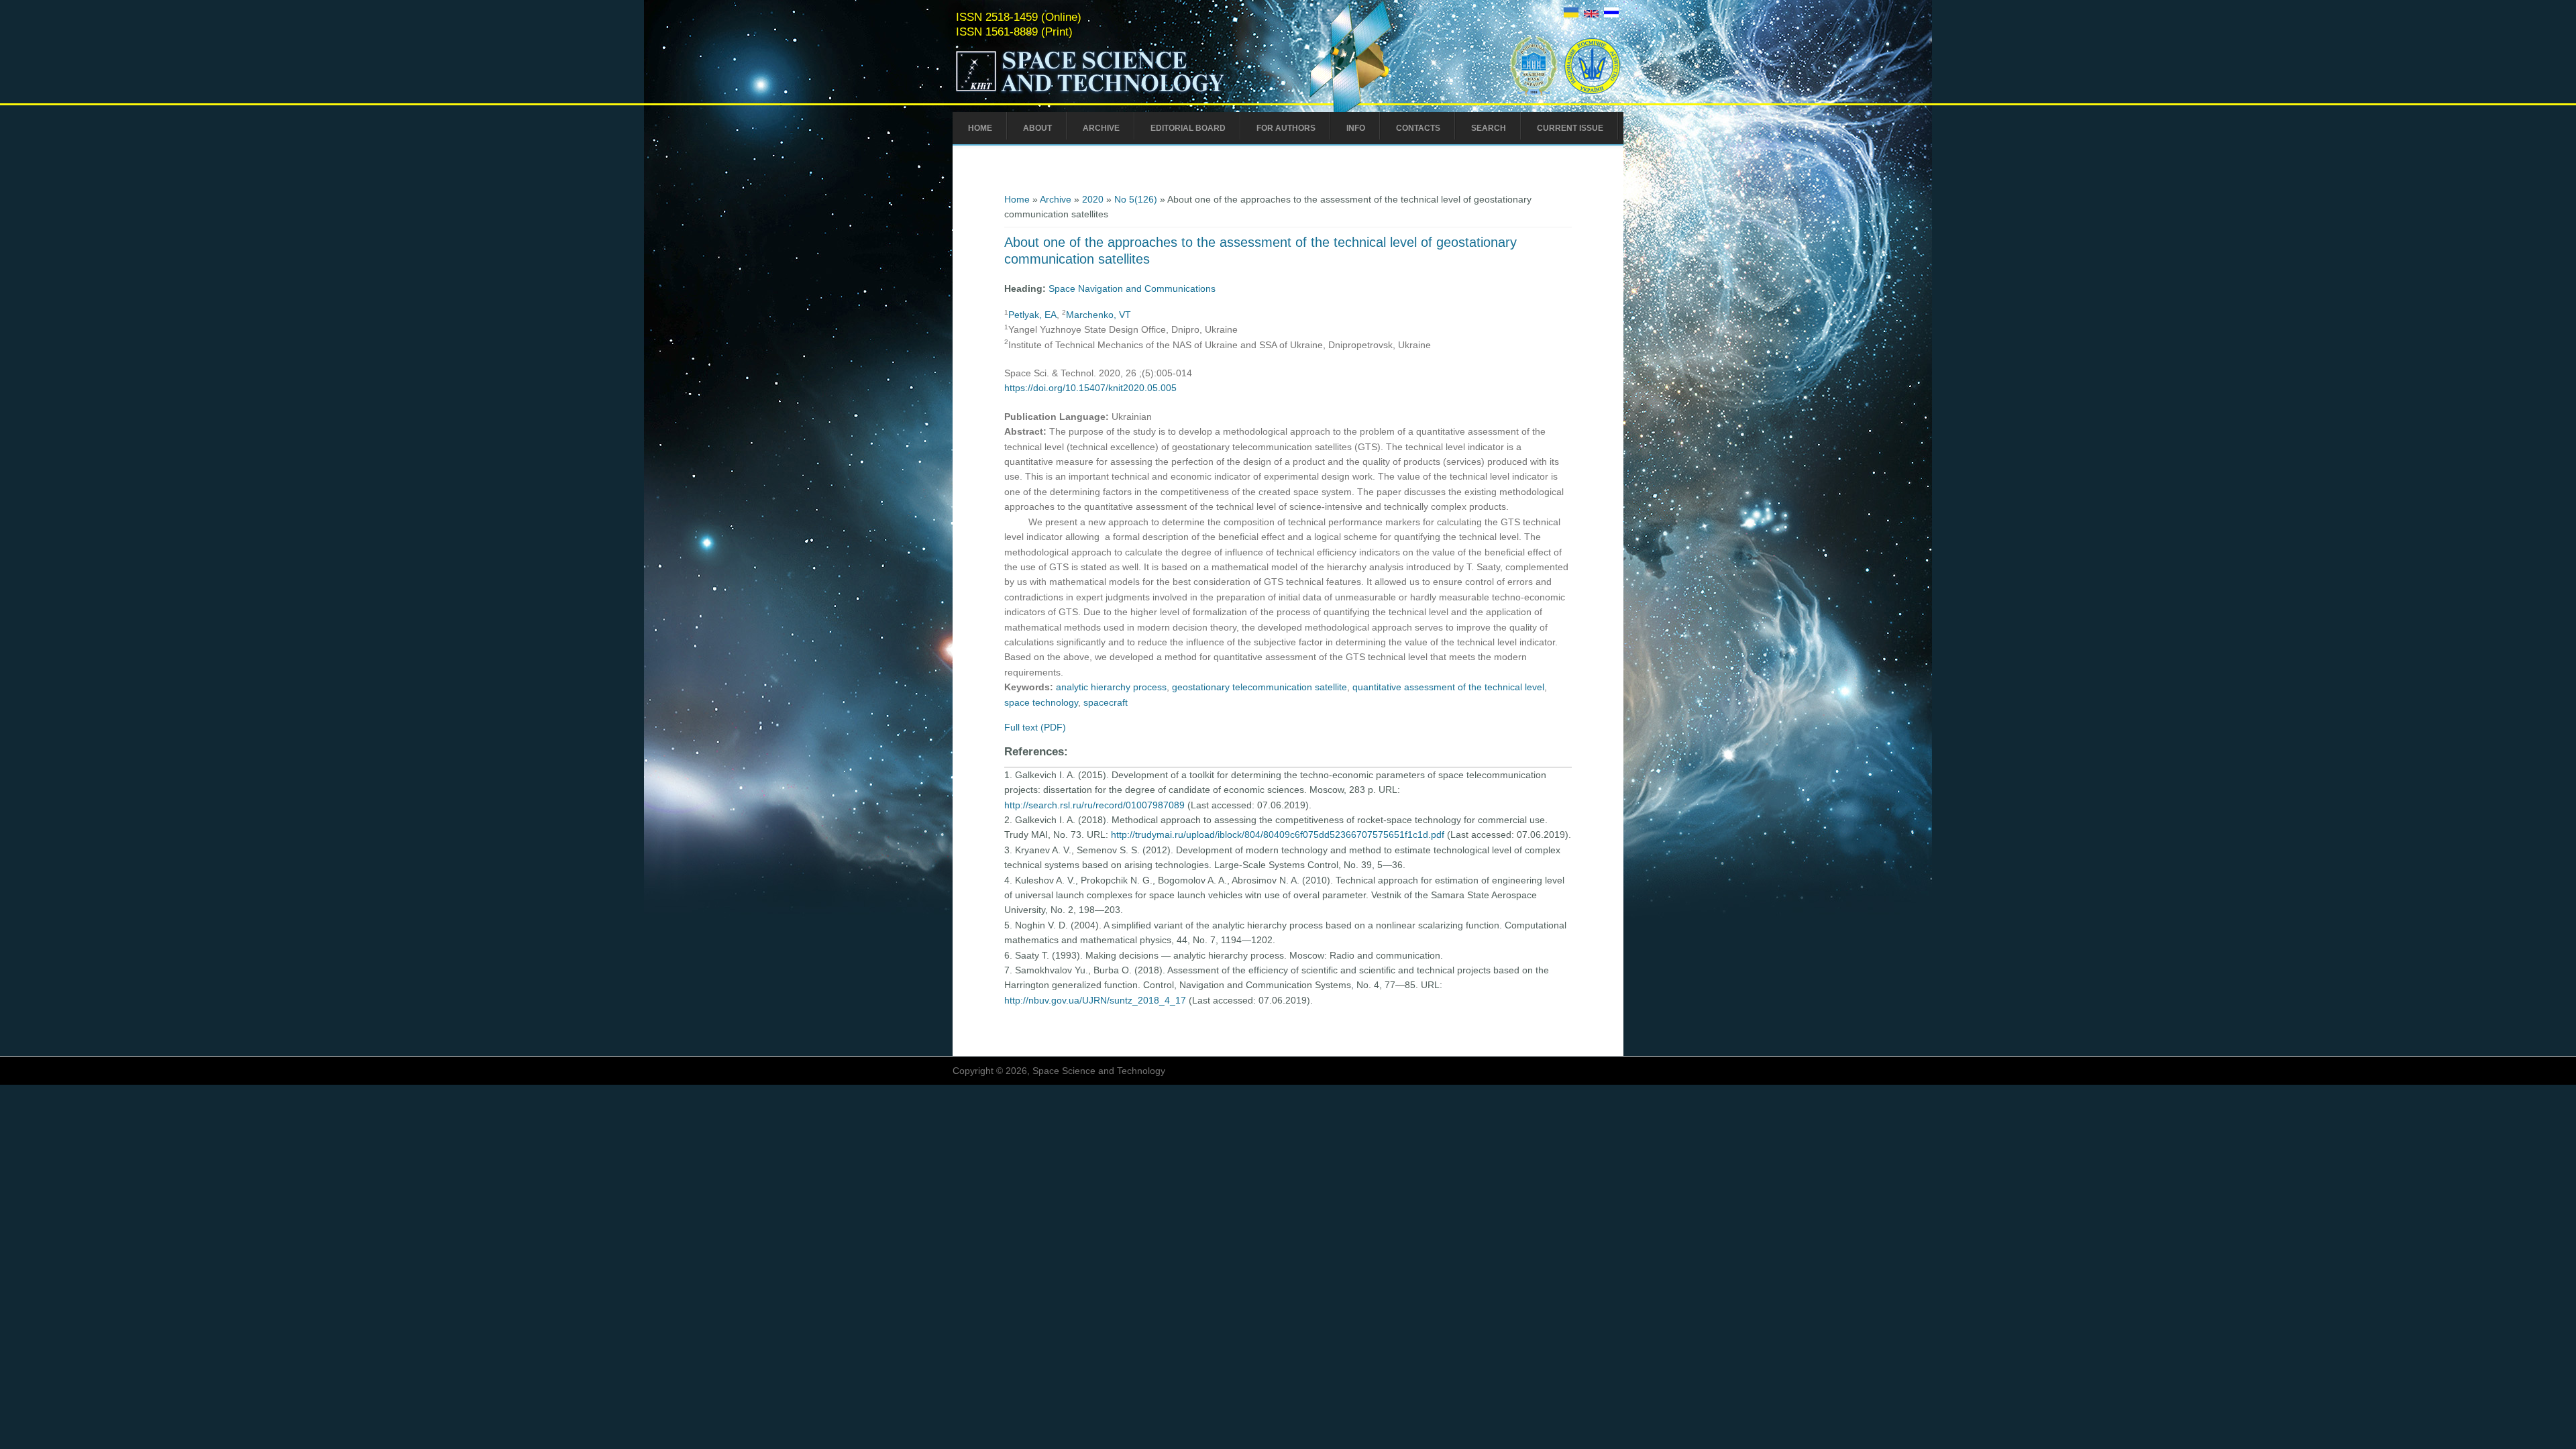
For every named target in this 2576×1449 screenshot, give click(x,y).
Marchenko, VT (1098, 315)
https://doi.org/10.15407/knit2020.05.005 (1090, 388)
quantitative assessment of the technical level (1448, 687)
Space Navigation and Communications (1132, 288)
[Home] (1118, 93)
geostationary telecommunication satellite (1259, 687)
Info (1356, 128)
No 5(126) (1136, 199)
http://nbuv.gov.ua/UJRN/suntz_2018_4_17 (1095, 1000)
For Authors (1286, 128)
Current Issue (1570, 128)
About (1037, 128)
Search (1489, 128)
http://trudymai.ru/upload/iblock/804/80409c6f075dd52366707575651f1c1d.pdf (1278, 835)
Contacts (1418, 128)
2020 (1093, 199)
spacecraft (1106, 702)
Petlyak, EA (1032, 315)
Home (980, 128)
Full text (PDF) (1035, 727)
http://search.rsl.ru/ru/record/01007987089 (1094, 805)
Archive (1101, 128)
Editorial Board (1188, 128)
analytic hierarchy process (1111, 687)
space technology (1041, 702)
